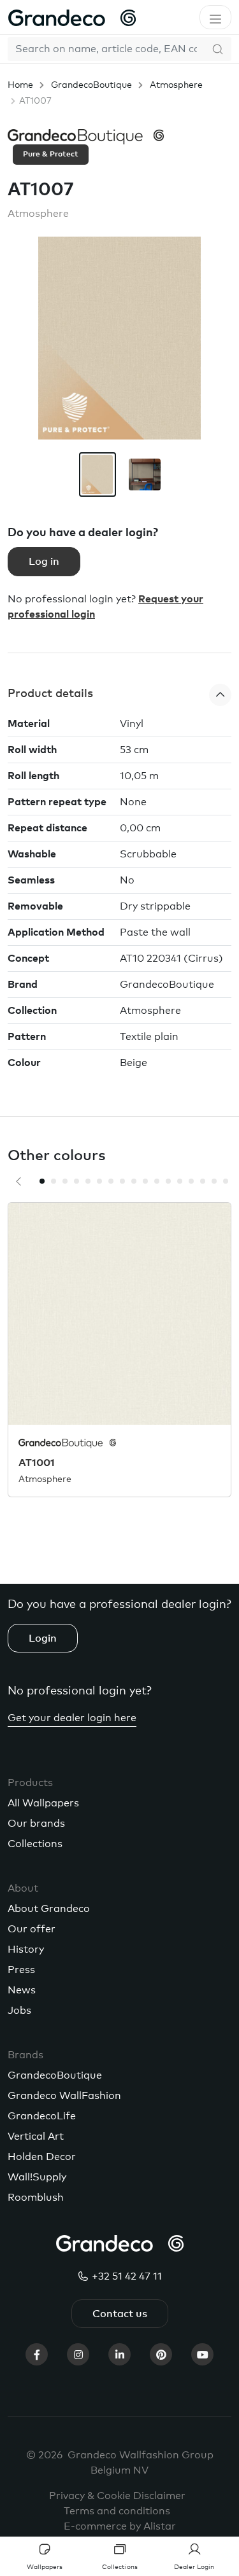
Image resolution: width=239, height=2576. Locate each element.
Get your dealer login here (72, 1718)
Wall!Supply (37, 2177)
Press (21, 1970)
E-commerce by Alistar (120, 2526)
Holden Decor (42, 2157)
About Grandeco (49, 1909)
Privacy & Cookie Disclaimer (117, 2496)
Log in (44, 562)
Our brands (36, 1824)
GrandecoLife (42, 2116)
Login (43, 1638)
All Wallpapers (43, 1803)
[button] (119, 695)
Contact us (120, 2314)
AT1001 (37, 1463)
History (26, 1949)
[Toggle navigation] (215, 17)
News (22, 1990)
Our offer (32, 1929)
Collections (35, 1844)
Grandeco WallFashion (64, 2096)
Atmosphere (176, 85)
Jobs (19, 2011)
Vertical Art (36, 2136)
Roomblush (36, 2198)
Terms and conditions (117, 2511)
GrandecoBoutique (91, 85)
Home (20, 85)
